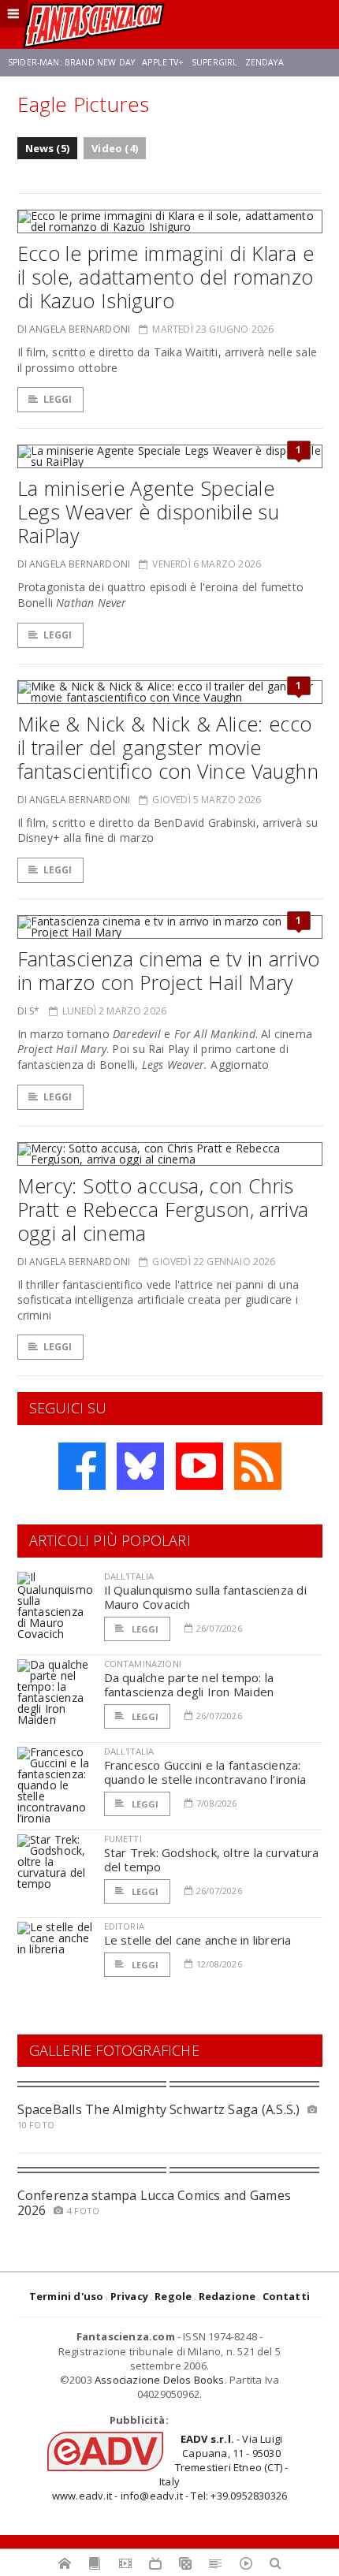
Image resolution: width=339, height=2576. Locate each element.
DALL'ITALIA (129, 1576)
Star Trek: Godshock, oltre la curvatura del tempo (212, 1859)
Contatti (287, 2296)
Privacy (129, 2296)
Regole (173, 2296)
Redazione (227, 2296)
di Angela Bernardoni (74, 329)
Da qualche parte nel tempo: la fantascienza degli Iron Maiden (189, 1684)
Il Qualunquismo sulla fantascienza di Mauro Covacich (205, 1597)
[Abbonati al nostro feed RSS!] (258, 1466)
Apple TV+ (163, 62)
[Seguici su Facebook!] (82, 1466)
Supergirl (214, 62)
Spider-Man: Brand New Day (71, 62)
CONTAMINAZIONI (143, 1664)
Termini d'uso (67, 2296)
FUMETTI (123, 1839)
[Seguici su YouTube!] (199, 1466)
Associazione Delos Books (160, 2380)
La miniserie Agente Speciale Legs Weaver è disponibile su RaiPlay (149, 512)
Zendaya (264, 62)
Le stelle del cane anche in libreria (198, 1940)
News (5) (48, 148)
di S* (29, 1011)
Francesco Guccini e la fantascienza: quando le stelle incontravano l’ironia (205, 1772)
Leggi (58, 399)
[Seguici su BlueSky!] (140, 1466)
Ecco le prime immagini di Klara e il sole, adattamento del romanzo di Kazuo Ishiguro (166, 277)
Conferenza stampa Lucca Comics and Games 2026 (155, 2203)
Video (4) (115, 148)
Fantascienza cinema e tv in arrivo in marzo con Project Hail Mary (169, 970)
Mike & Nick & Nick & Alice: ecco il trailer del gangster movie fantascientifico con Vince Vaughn (168, 747)
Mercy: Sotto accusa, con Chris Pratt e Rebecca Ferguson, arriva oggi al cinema (163, 1209)
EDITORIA (124, 1926)
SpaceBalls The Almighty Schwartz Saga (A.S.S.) (159, 2109)
